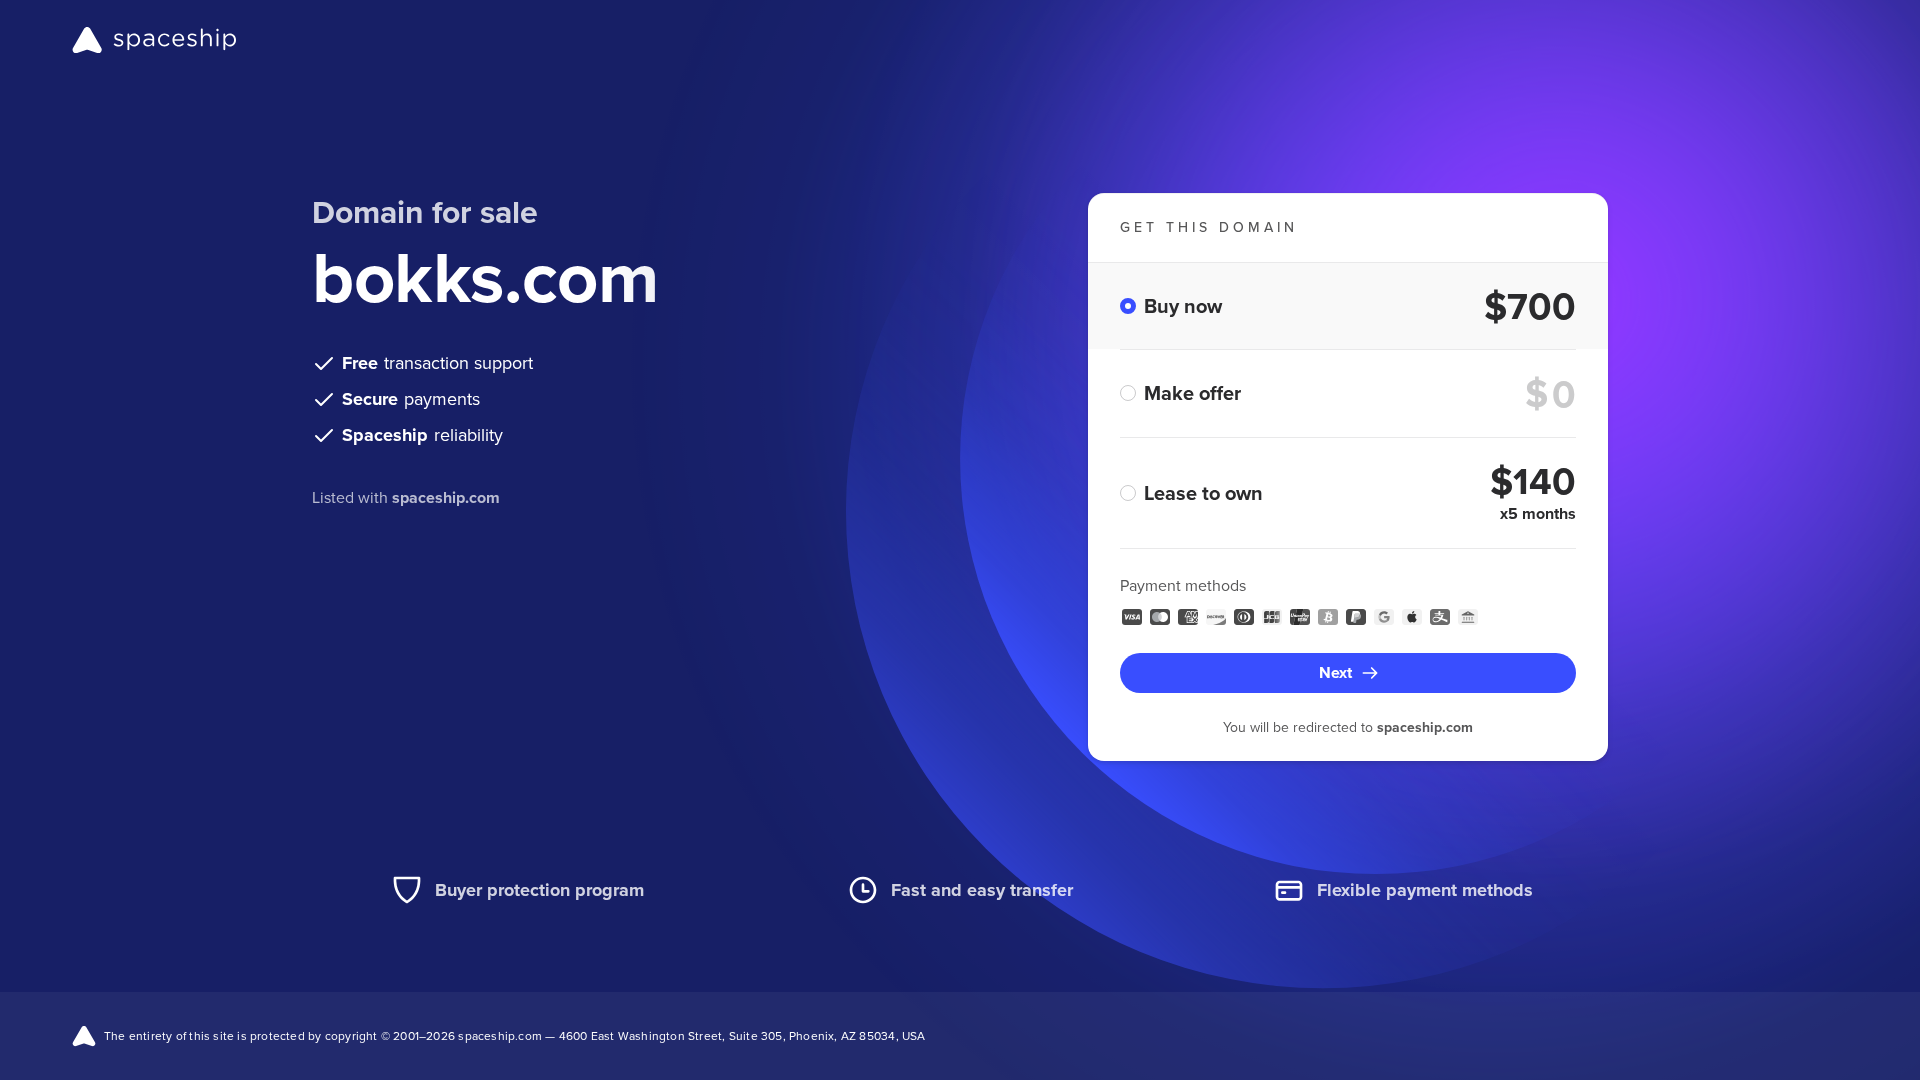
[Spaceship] (154, 40)
